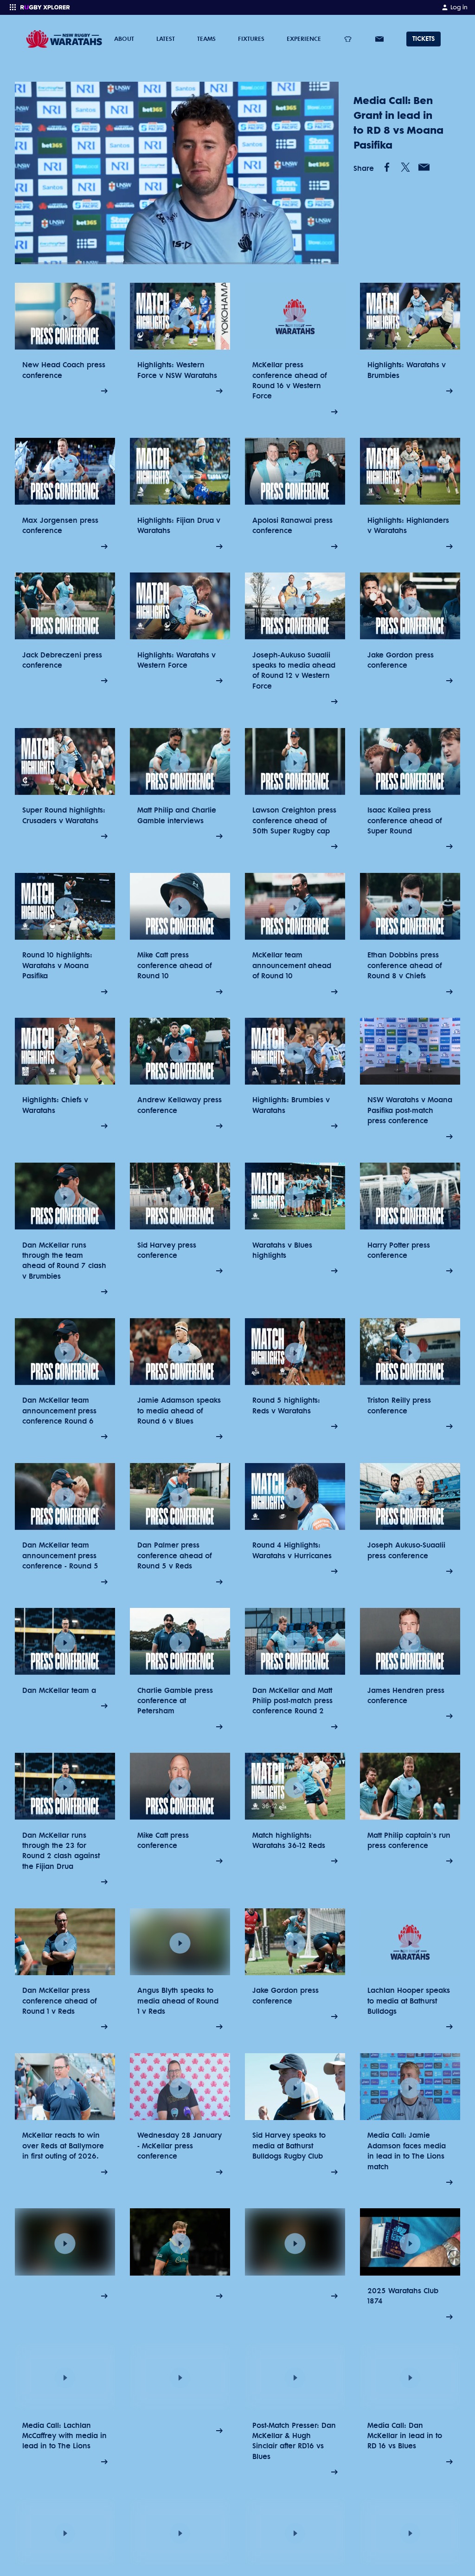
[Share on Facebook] (387, 167)
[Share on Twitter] (405, 167)
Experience (304, 39)
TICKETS (424, 39)
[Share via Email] (424, 167)
